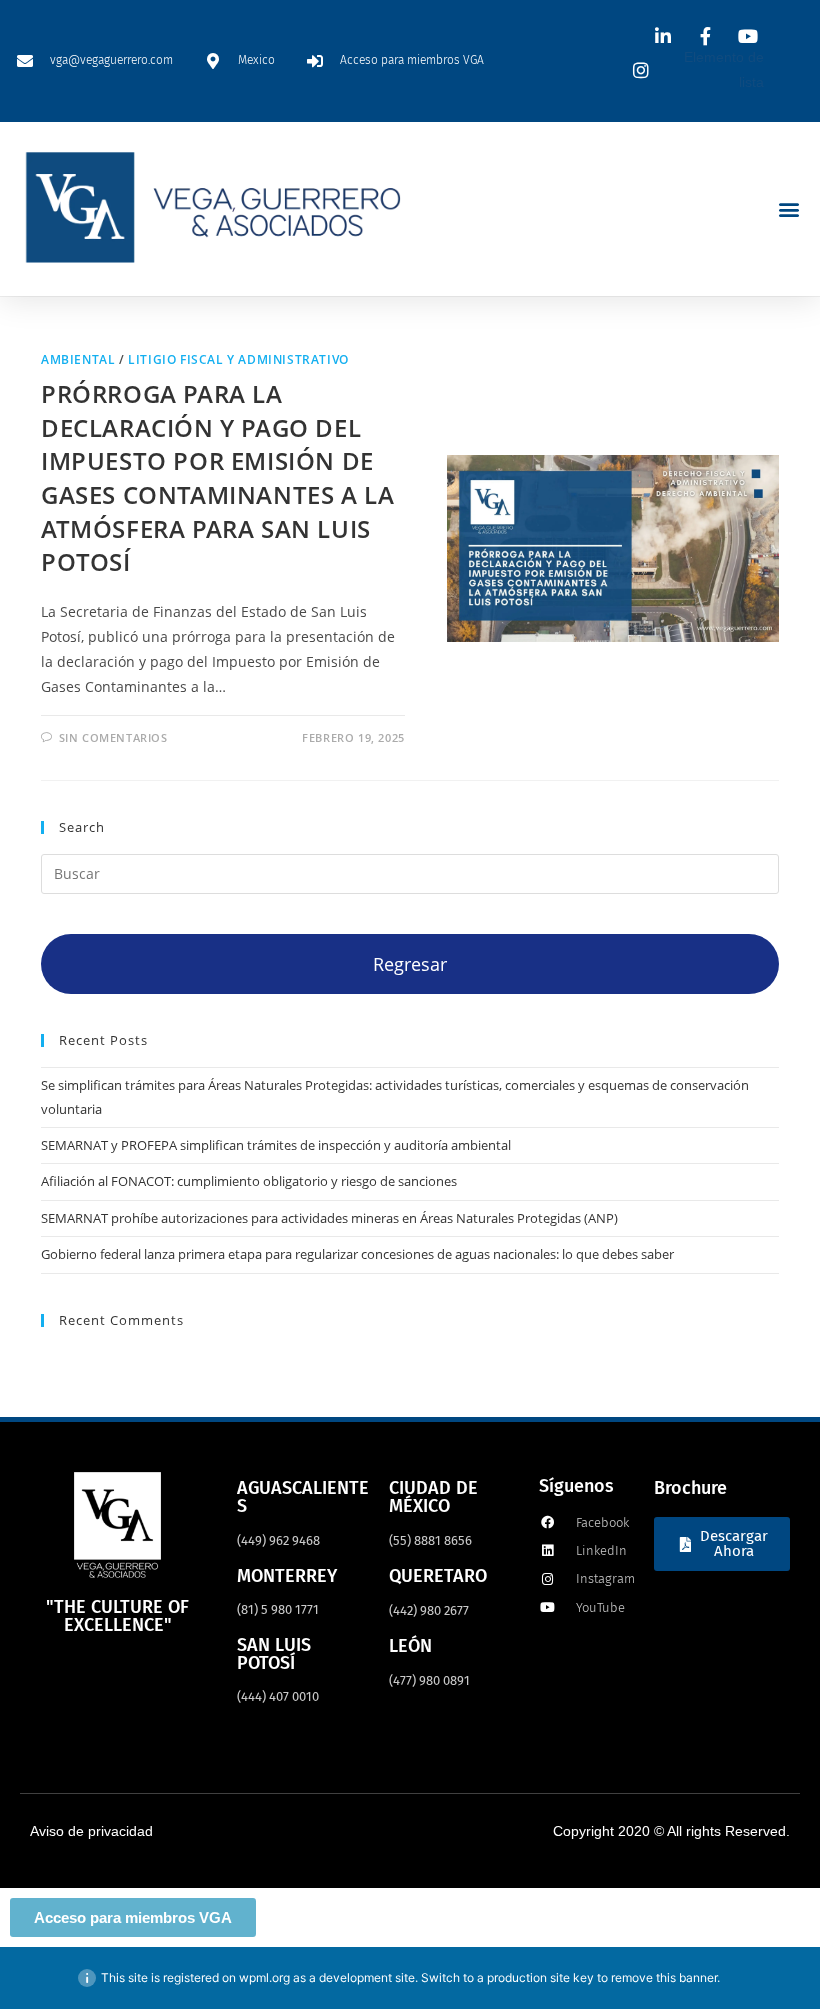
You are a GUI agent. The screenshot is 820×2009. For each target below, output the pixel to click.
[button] (788, 209)
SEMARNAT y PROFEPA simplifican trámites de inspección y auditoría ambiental (276, 1145)
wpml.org (264, 1977)
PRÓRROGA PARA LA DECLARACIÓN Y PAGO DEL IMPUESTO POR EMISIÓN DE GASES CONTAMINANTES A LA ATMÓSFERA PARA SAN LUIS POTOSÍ (217, 477)
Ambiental (78, 359)
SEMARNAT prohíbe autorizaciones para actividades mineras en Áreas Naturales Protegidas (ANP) (329, 1218)
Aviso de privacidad (91, 1831)
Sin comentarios (113, 737)
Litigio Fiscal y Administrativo (238, 359)
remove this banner (664, 1977)
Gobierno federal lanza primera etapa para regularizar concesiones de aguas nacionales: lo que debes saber (357, 1254)
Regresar (410, 964)
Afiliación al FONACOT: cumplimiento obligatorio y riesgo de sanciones (249, 1181)
